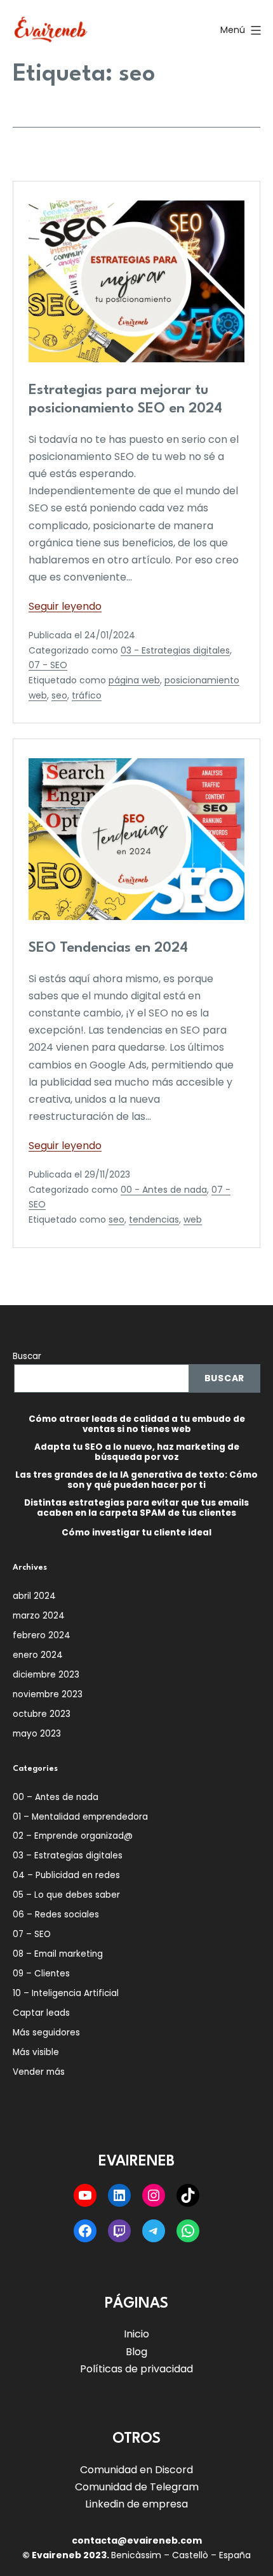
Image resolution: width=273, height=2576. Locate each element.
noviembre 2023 (48, 1694)
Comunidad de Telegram (137, 2487)
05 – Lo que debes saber (66, 1895)
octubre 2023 (42, 1714)
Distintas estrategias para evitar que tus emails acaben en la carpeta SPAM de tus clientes (136, 1508)
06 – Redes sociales (56, 1915)
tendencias (154, 1219)
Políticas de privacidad (136, 2369)
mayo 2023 (37, 1734)
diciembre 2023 (46, 1675)
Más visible (36, 2052)
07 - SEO (48, 665)
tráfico (87, 695)
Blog (136, 2352)
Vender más (39, 2072)
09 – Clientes (41, 1974)
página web (134, 680)
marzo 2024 (39, 1616)
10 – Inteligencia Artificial (66, 1993)
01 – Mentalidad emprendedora (80, 1817)
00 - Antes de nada (164, 1190)
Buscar (27, 1356)
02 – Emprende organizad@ (73, 1836)
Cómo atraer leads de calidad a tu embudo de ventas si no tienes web (137, 1424)
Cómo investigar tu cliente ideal (136, 1533)
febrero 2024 (42, 1635)
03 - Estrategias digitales (175, 650)
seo (59, 695)
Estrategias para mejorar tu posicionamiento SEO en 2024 (125, 399)
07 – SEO (32, 1934)
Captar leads (41, 2013)
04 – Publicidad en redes (66, 1875)
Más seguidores (46, 2033)
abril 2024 (34, 1596)
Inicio (136, 2334)
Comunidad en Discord (136, 2470)
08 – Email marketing (58, 1954)
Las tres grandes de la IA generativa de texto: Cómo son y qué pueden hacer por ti (136, 1480)
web (193, 1219)
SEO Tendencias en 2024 (108, 948)
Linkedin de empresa (136, 2504)
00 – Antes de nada (56, 1797)
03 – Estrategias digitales (68, 1856)
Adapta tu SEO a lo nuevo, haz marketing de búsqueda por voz (137, 1452)
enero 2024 (38, 1655)
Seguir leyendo (65, 606)
